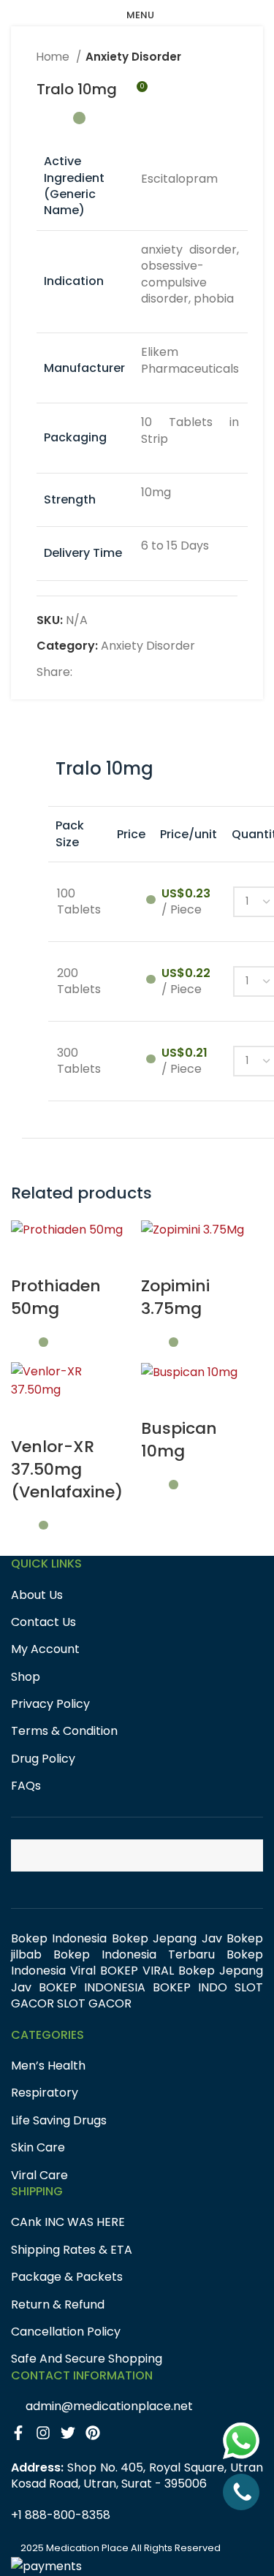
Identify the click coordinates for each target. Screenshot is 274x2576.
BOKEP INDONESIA (92, 1987)
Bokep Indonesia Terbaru (134, 1954)
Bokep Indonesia (59, 1938)
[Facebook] (23, 2436)
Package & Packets (67, 2277)
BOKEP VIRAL (137, 1971)
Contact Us (43, 1622)
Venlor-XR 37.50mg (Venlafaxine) (67, 1469)
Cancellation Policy (66, 2332)
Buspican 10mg (179, 1440)
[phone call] (241, 2492)
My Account (45, 1649)
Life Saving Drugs (59, 2121)
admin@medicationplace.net (109, 2406)
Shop (26, 1677)
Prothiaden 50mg (56, 1297)
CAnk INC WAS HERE (68, 2222)
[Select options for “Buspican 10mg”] (159, 1399)
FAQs (26, 1786)
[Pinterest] (96, 2436)
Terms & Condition (64, 1731)
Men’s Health (48, 2066)
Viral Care (39, 2176)
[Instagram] (47, 2436)
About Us (37, 1595)
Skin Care (38, 2148)
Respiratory (45, 2093)
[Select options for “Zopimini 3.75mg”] (159, 1257)
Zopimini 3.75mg (175, 1297)
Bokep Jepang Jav (167, 1938)
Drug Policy (43, 1759)
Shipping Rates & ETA (72, 2250)
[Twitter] (72, 2436)
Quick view (69, 1257)
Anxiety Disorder (133, 57)
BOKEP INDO (190, 1987)
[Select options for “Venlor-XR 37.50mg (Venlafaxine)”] (29, 1418)
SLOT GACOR (94, 2003)
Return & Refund (58, 2305)
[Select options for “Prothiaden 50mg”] (29, 1257)
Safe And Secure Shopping (87, 2359)
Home (54, 57)
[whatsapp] (241, 2441)
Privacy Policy (50, 1704)
